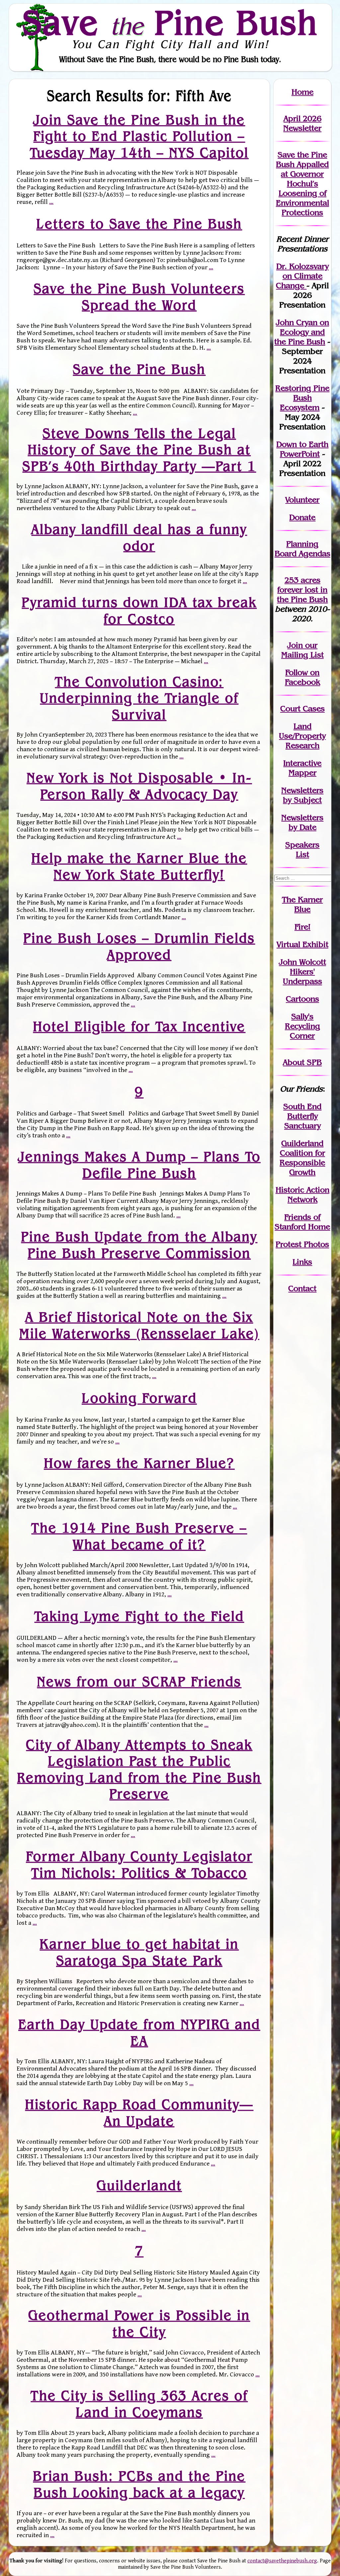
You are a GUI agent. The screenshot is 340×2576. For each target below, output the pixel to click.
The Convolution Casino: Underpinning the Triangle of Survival (139, 698)
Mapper (302, 773)
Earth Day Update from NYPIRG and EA (139, 2032)
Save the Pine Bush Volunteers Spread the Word (139, 296)
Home (302, 92)
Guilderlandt (139, 2185)
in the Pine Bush (302, 594)
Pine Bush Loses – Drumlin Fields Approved (139, 946)
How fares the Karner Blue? (139, 1463)
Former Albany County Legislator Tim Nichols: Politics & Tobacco (139, 1865)
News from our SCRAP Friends (139, 1681)
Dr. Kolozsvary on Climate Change (302, 276)
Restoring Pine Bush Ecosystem (302, 398)
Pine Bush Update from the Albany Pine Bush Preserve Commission (139, 1245)
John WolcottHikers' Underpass (302, 972)
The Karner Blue (302, 904)
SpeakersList (302, 849)
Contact (302, 1288)
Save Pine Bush (170, 22)
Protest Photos (302, 1244)
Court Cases (302, 709)
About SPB (302, 1062)
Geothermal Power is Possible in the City (139, 2323)
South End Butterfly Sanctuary (302, 1116)
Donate (302, 517)
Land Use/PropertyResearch (302, 736)
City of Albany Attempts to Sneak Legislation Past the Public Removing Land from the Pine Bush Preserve (139, 1769)
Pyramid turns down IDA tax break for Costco (139, 610)
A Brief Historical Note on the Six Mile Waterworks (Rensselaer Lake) (139, 1325)
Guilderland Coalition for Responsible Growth (302, 1158)
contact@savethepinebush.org (282, 2561)
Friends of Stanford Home (302, 1222)
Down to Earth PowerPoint (302, 449)
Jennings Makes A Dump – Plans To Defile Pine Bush (139, 1164)
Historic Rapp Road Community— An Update (139, 2113)
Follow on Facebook (302, 677)
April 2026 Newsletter (302, 123)
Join (295, 645)
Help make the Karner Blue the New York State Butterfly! (139, 866)
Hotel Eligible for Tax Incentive (139, 1026)
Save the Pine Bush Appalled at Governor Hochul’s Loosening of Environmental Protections (302, 183)
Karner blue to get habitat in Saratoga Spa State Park (139, 1952)
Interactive (302, 763)
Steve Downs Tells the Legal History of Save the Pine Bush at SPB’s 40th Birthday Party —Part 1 (139, 449)
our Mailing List (302, 650)
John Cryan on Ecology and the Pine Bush (302, 332)
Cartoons (302, 999)
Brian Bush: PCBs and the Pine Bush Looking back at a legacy (139, 2484)
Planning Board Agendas (302, 549)
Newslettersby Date (302, 822)
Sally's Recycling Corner (302, 1026)
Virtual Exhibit (302, 944)
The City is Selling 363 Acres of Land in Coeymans (139, 2404)
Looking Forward (139, 1398)
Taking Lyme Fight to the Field (139, 1616)
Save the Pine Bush (139, 369)
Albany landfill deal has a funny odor (139, 537)
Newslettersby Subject (302, 795)
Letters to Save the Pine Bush (139, 224)
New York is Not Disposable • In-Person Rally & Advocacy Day (139, 786)
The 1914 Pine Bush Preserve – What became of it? (139, 1536)
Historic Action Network (302, 1195)
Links (302, 1262)
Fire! (302, 927)
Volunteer (302, 500)
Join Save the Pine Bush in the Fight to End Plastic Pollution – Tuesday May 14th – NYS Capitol (139, 136)
